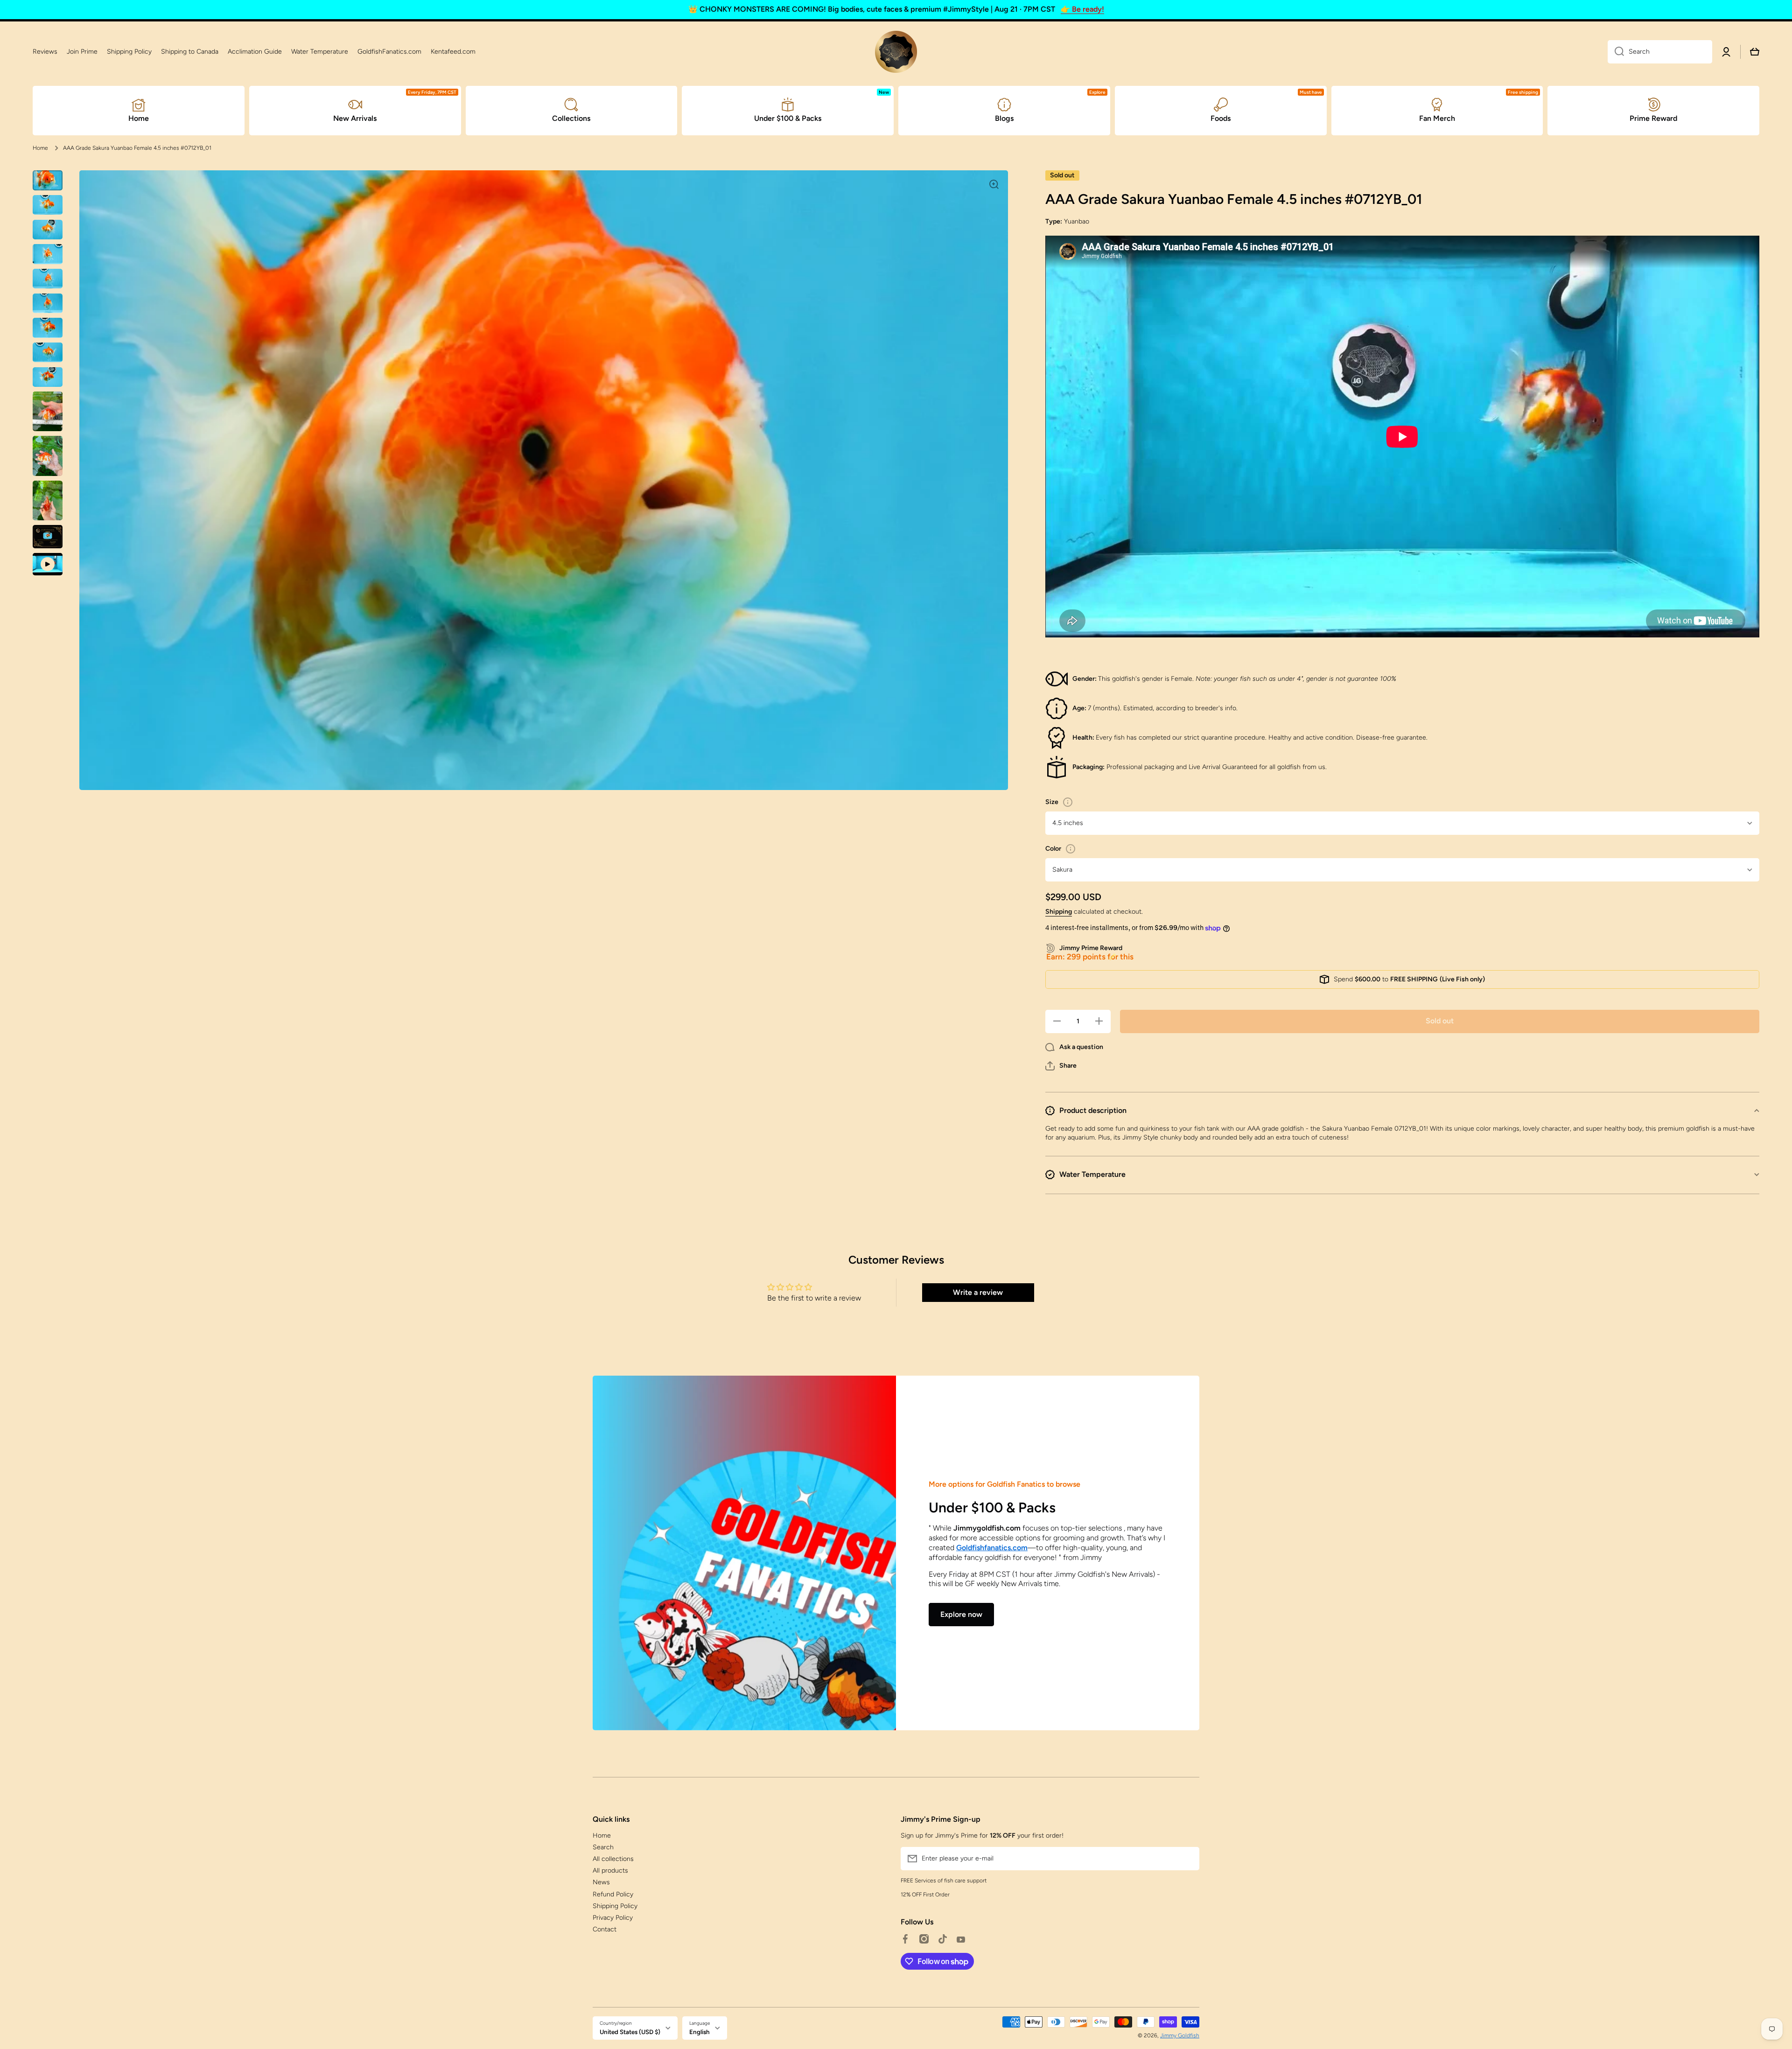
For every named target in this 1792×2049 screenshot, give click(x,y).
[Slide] (1068, 802)
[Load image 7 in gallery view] (48, 328)
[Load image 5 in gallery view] (48, 279)
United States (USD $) (630, 2032)
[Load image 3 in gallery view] (48, 230)
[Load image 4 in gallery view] (48, 254)
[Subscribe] (1188, 1859)
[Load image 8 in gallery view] (48, 353)
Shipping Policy (615, 1906)
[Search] (1616, 52)
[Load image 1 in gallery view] (48, 180)
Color (1053, 849)
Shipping (1059, 912)
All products (610, 1871)
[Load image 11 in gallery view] (48, 456)
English (700, 2032)
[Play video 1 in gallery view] (48, 564)
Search (603, 1847)
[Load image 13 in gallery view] (48, 536)
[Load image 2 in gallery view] (48, 205)
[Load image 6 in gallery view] (48, 303)
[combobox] (1660, 52)
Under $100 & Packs (992, 1507)
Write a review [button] (978, 1292)
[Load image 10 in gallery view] (48, 411)
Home (40, 148)
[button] (1061, 1066)
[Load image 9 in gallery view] (48, 377)
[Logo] (896, 52)
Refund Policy (613, 1894)
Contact (605, 1929)
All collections (613, 1859)
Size (1052, 802)
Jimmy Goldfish (1180, 2035)
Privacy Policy (613, 1918)
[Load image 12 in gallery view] (48, 500)
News (601, 1882)
